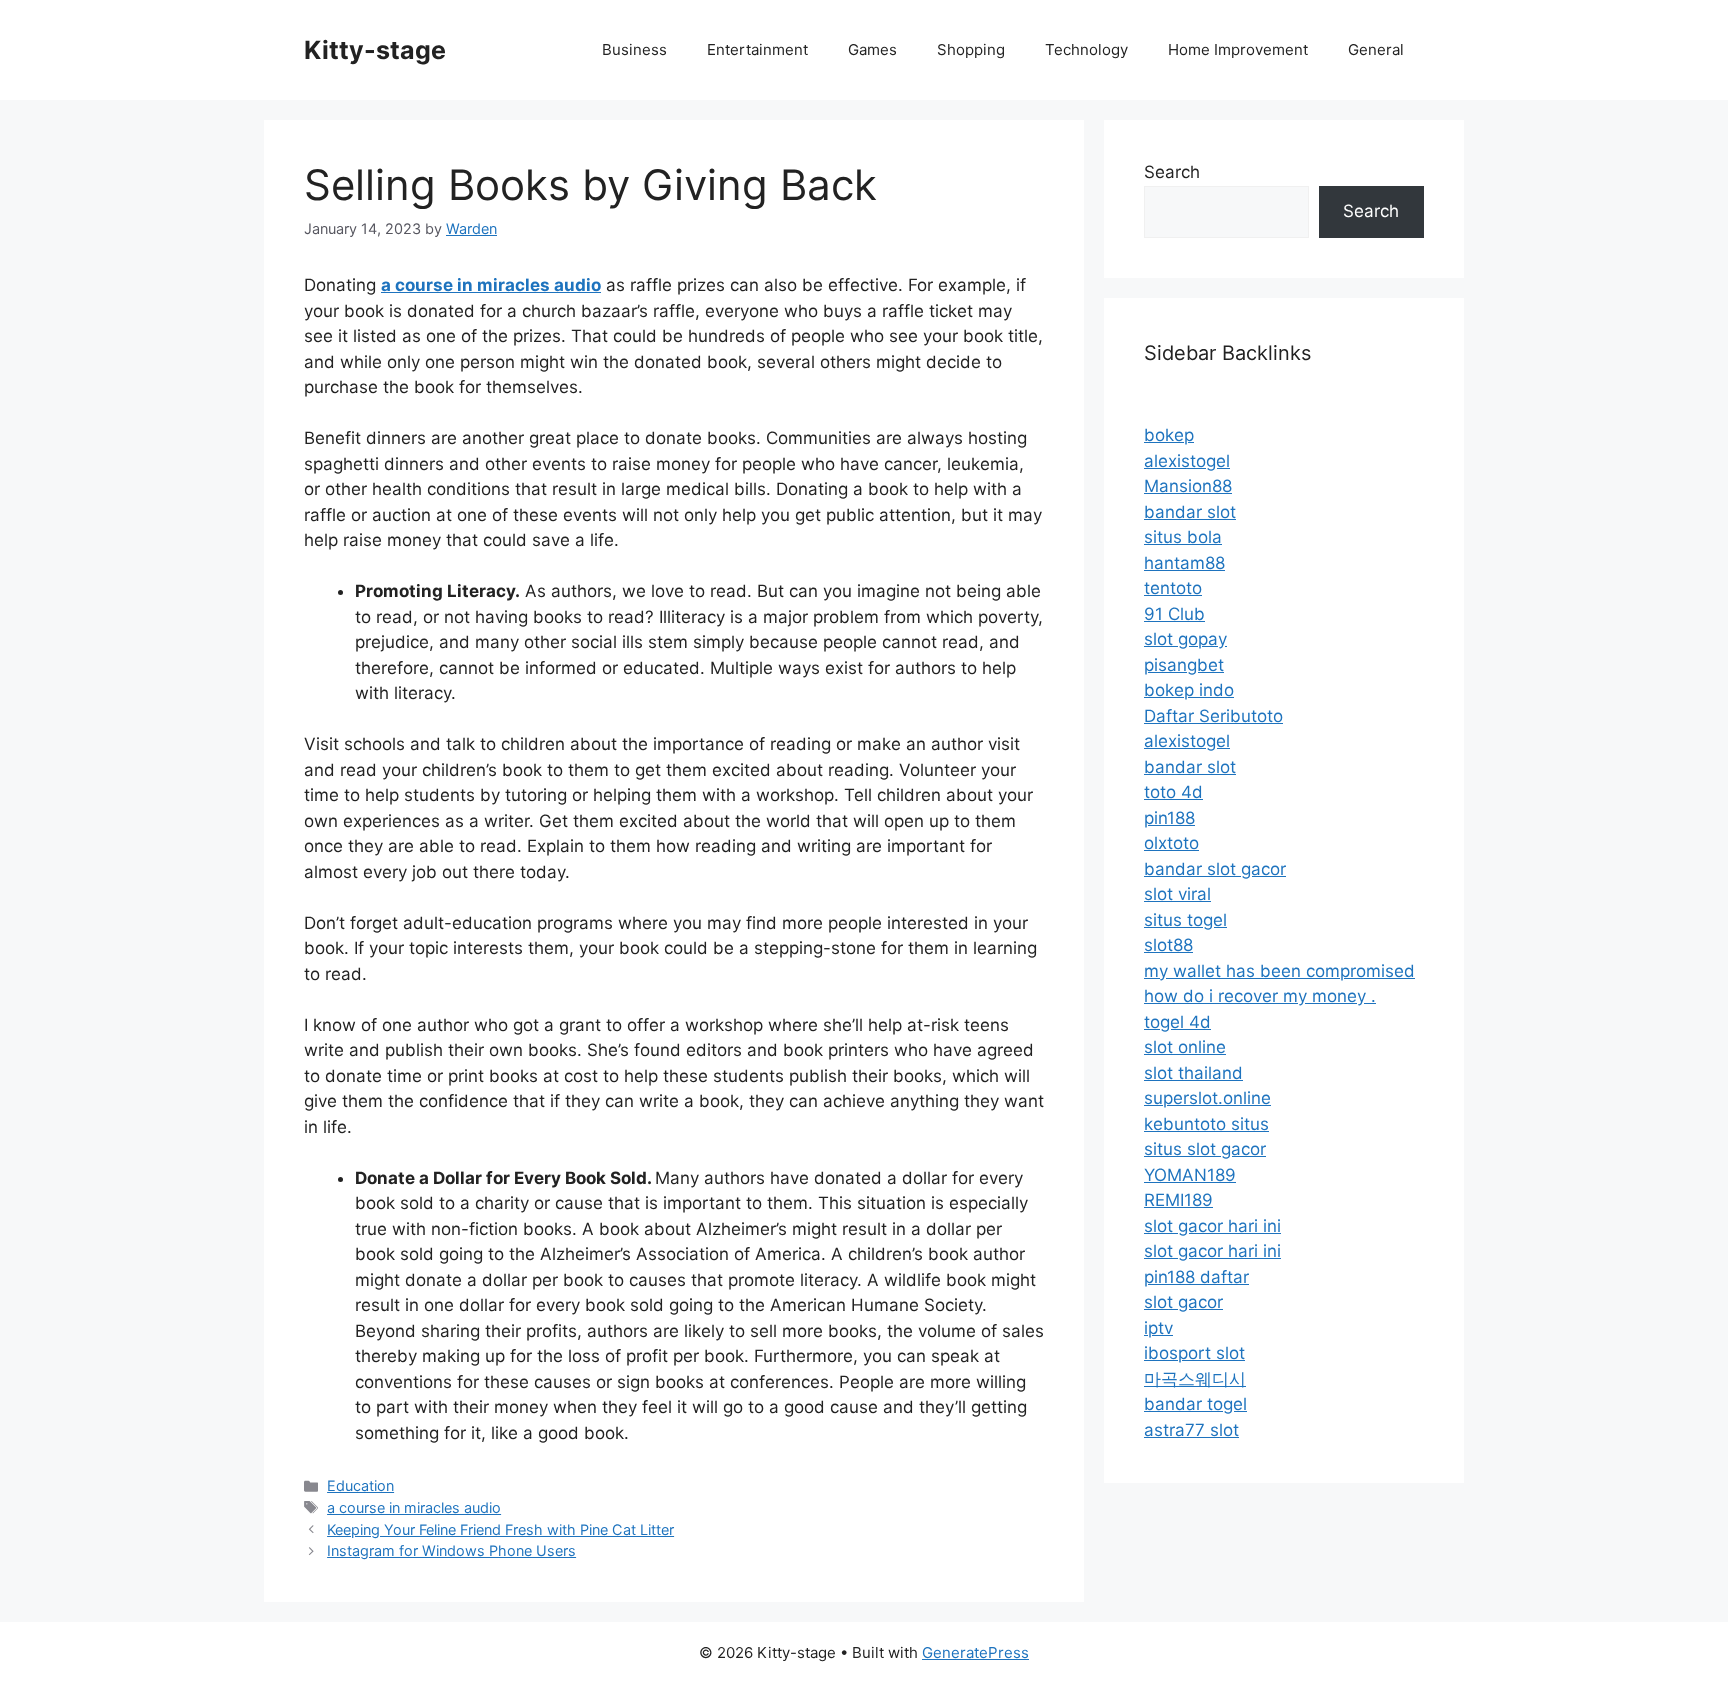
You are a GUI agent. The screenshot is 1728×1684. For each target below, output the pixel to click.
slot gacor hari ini (1212, 1226)
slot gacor (1183, 1302)
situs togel (1185, 920)
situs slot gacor (1205, 1149)
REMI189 (1178, 1200)
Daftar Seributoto (1213, 716)
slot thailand (1193, 1073)
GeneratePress (975, 1652)
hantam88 (1184, 563)
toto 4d (1173, 792)
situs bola (1183, 537)
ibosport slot (1194, 1353)
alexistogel (1187, 461)
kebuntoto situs (1206, 1124)
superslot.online (1207, 1098)
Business (634, 49)
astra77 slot (1191, 1430)
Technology (1086, 49)
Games (872, 49)
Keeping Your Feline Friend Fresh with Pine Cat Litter (500, 1529)
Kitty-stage (375, 50)
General (1376, 49)
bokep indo (1189, 690)
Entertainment (757, 49)
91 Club (1174, 614)
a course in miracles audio (414, 1507)
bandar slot (1190, 512)
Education (360, 1485)
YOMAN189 (1190, 1175)
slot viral (1177, 894)
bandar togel (1195, 1404)
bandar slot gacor (1215, 869)
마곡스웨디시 (1195, 1379)
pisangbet (1184, 665)
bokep (1169, 435)
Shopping (971, 49)
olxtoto (1171, 843)
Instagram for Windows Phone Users (451, 1550)
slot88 (1168, 945)
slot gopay (1185, 639)
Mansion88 (1188, 486)
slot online (1185, 1047)
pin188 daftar (1196, 1277)
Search (1172, 172)
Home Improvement (1238, 49)
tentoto (1173, 588)
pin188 (1169, 818)
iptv (1158, 1328)
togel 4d (1177, 1022)
